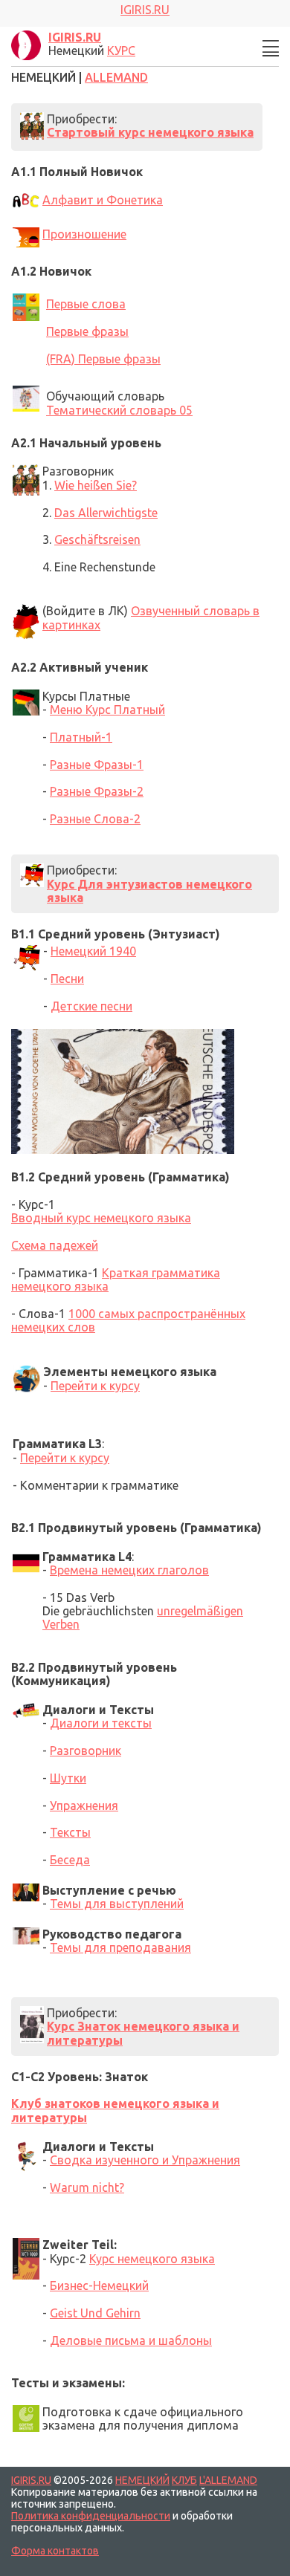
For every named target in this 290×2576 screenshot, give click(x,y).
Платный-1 (81, 737)
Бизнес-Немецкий (99, 2285)
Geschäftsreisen (97, 539)
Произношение (84, 234)
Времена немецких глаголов (129, 1570)
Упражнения (84, 1806)
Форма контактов (55, 2551)
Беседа (70, 1860)
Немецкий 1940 (93, 951)
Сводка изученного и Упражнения (145, 2160)
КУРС (121, 51)
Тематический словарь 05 (119, 410)
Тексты (70, 1832)
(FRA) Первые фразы (103, 359)
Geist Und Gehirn (95, 2313)
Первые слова (86, 304)
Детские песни (91, 1006)
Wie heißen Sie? (96, 485)
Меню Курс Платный (107, 710)
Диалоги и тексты (101, 1723)
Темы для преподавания (120, 1947)
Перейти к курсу (95, 1386)
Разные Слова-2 (95, 819)
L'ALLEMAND (228, 2480)
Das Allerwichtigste (106, 513)
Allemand (116, 77)
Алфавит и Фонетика (103, 200)
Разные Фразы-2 (97, 791)
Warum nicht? (87, 2187)
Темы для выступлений (117, 1904)
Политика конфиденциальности (91, 2516)
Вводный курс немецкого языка (101, 1218)
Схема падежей (55, 1245)
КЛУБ (184, 2480)
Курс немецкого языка (152, 2259)
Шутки (68, 1778)
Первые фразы (87, 331)
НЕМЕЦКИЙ (142, 2480)
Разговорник (86, 1751)
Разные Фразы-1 (97, 765)
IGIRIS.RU (31, 2480)
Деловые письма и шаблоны (131, 2340)
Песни (67, 979)
